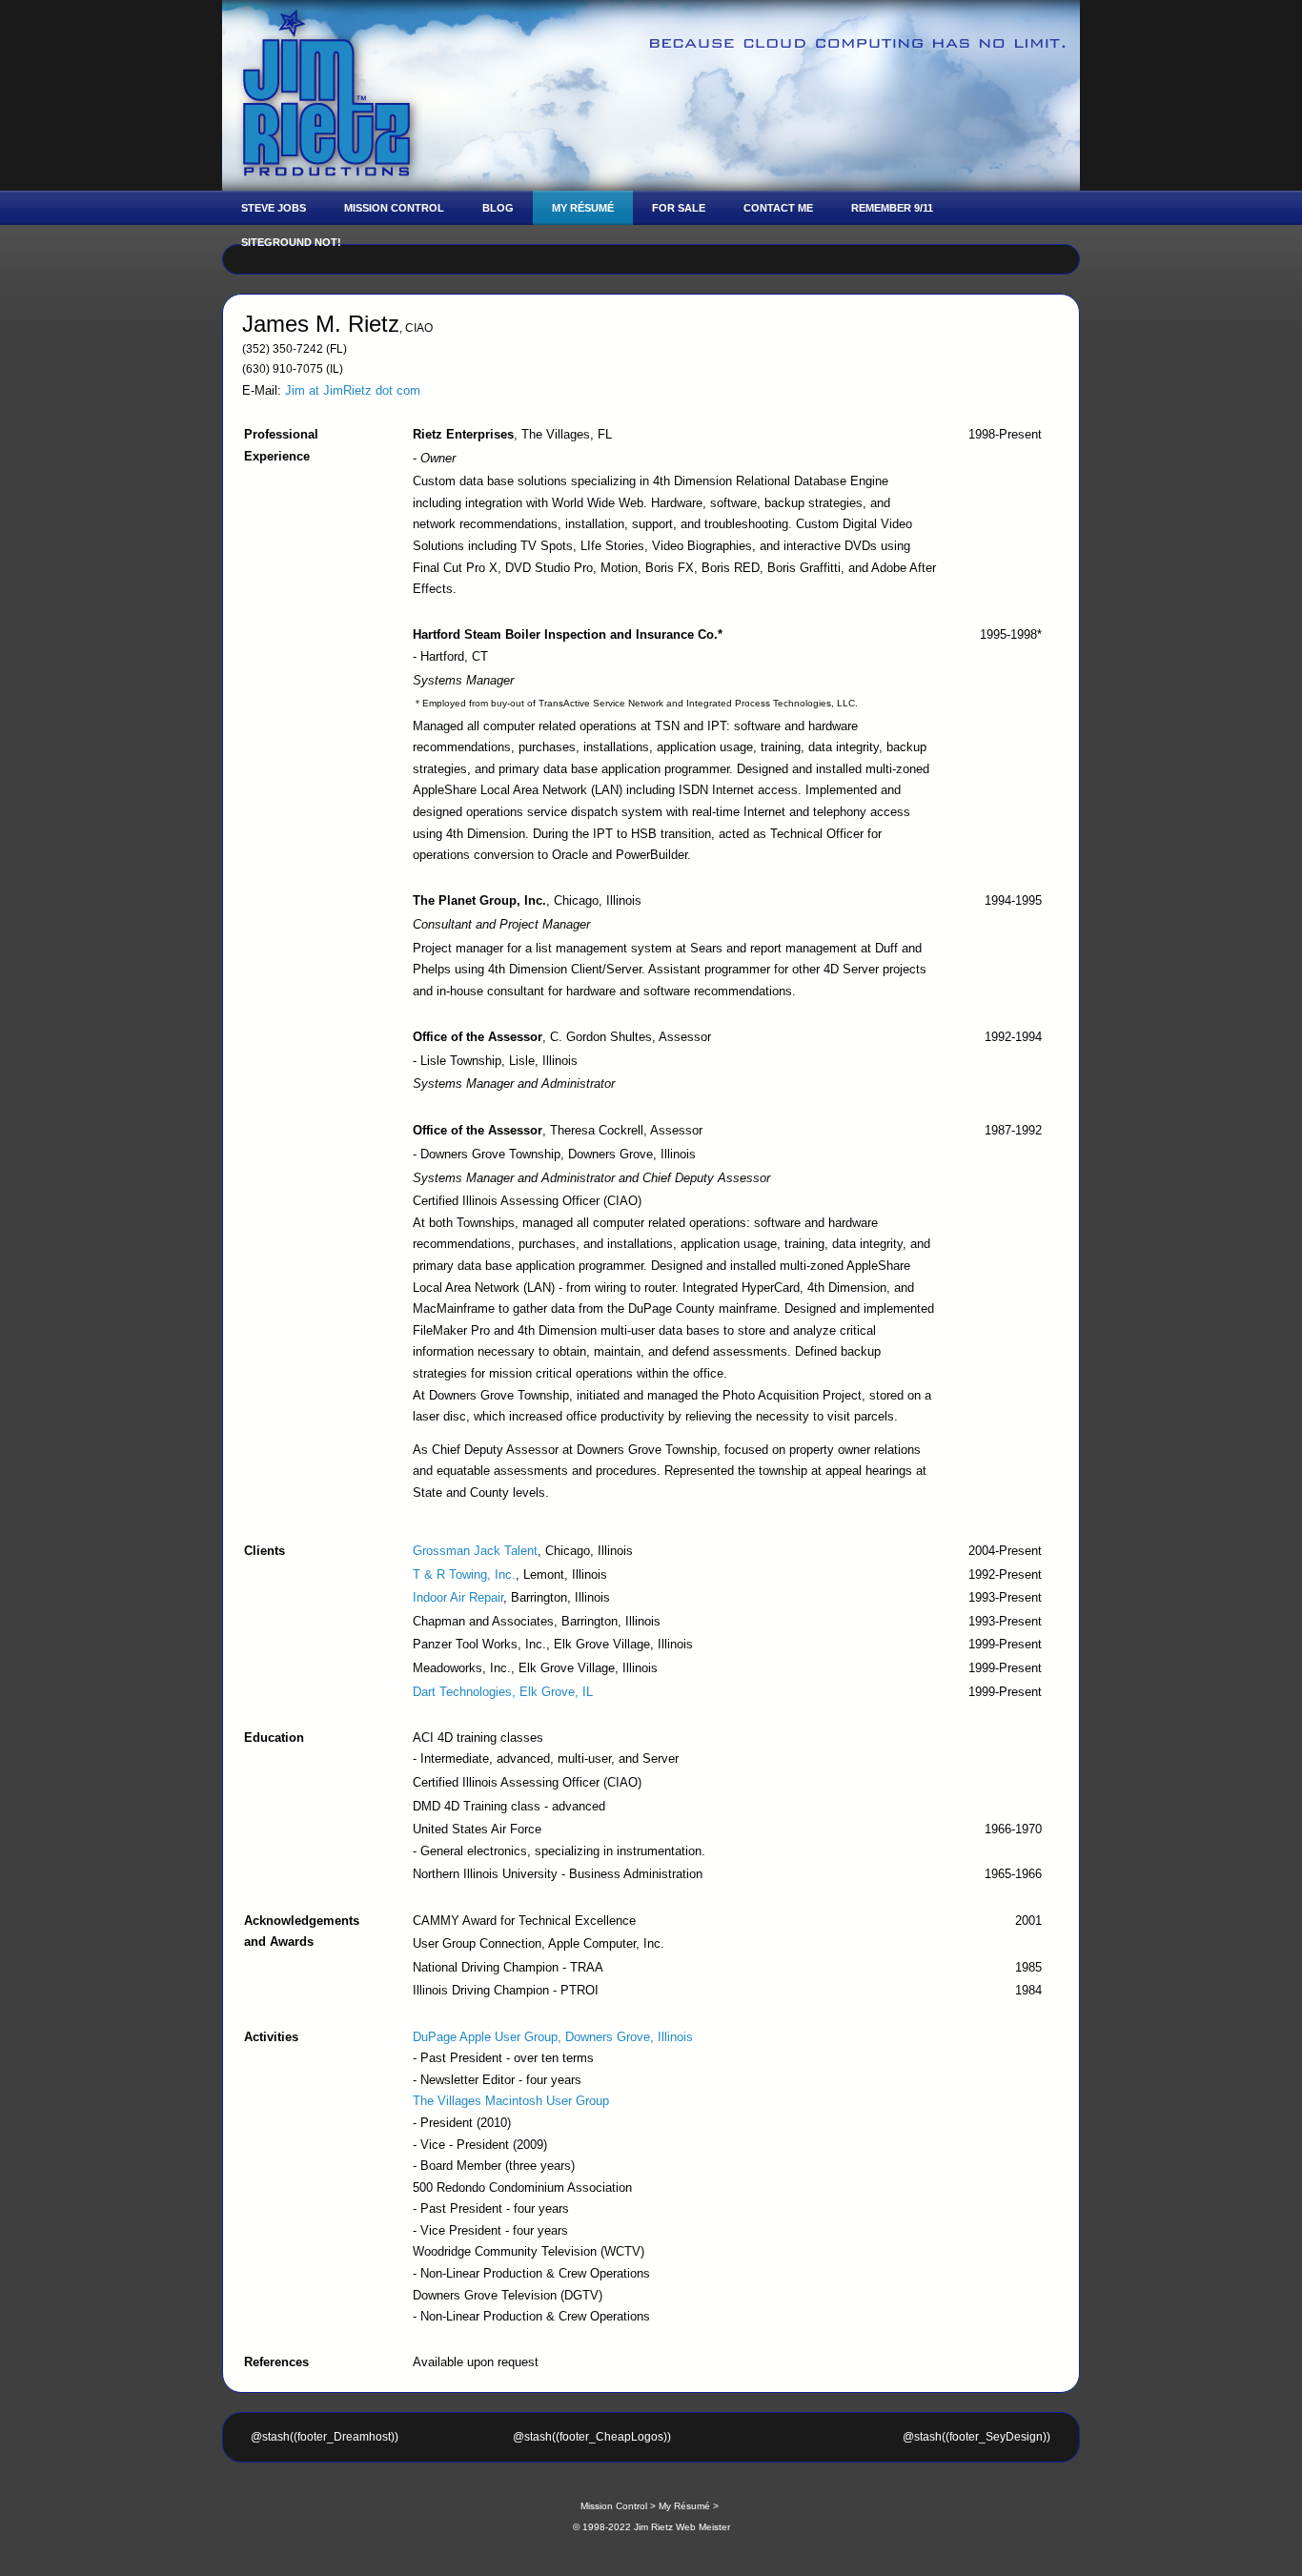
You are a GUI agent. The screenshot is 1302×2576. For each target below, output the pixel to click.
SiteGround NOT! (291, 242)
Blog (498, 208)
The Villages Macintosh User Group (511, 2101)
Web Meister (703, 2527)
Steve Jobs (274, 208)
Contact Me (778, 208)
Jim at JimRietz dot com (353, 390)
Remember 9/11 (892, 208)
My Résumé (583, 208)
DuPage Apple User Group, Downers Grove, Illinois (553, 2037)
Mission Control (394, 208)
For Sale (679, 208)
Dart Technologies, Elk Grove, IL (503, 1692)
